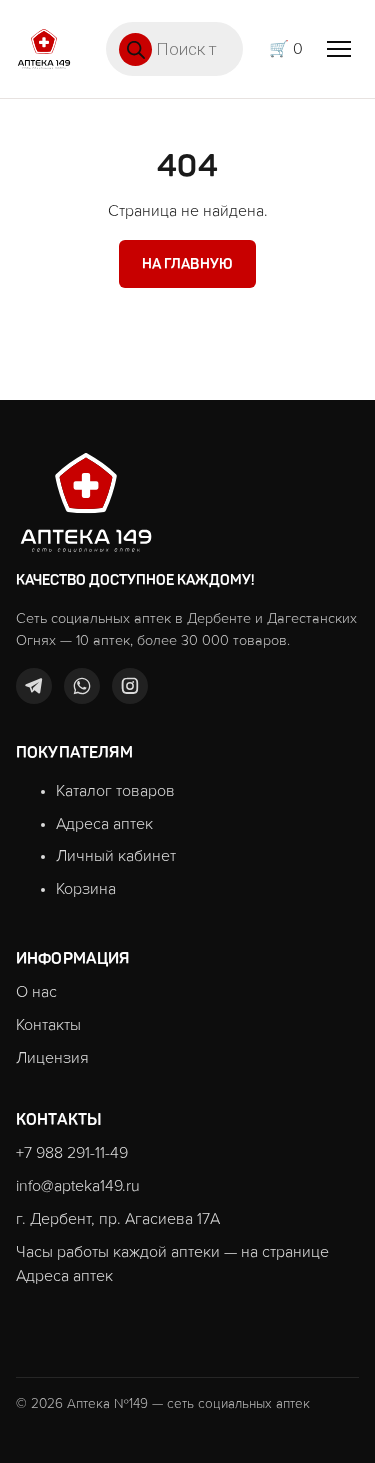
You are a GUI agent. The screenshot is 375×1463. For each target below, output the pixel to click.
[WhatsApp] (82, 686)
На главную (188, 264)
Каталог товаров (115, 791)
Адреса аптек (104, 824)
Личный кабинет (116, 856)
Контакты (48, 1025)
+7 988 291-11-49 (72, 1153)
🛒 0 (286, 49)
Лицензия (52, 1058)
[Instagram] (130, 686)
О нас (36, 992)
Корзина (86, 889)
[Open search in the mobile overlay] (174, 49)
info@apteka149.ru (78, 1186)
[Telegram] (34, 686)
